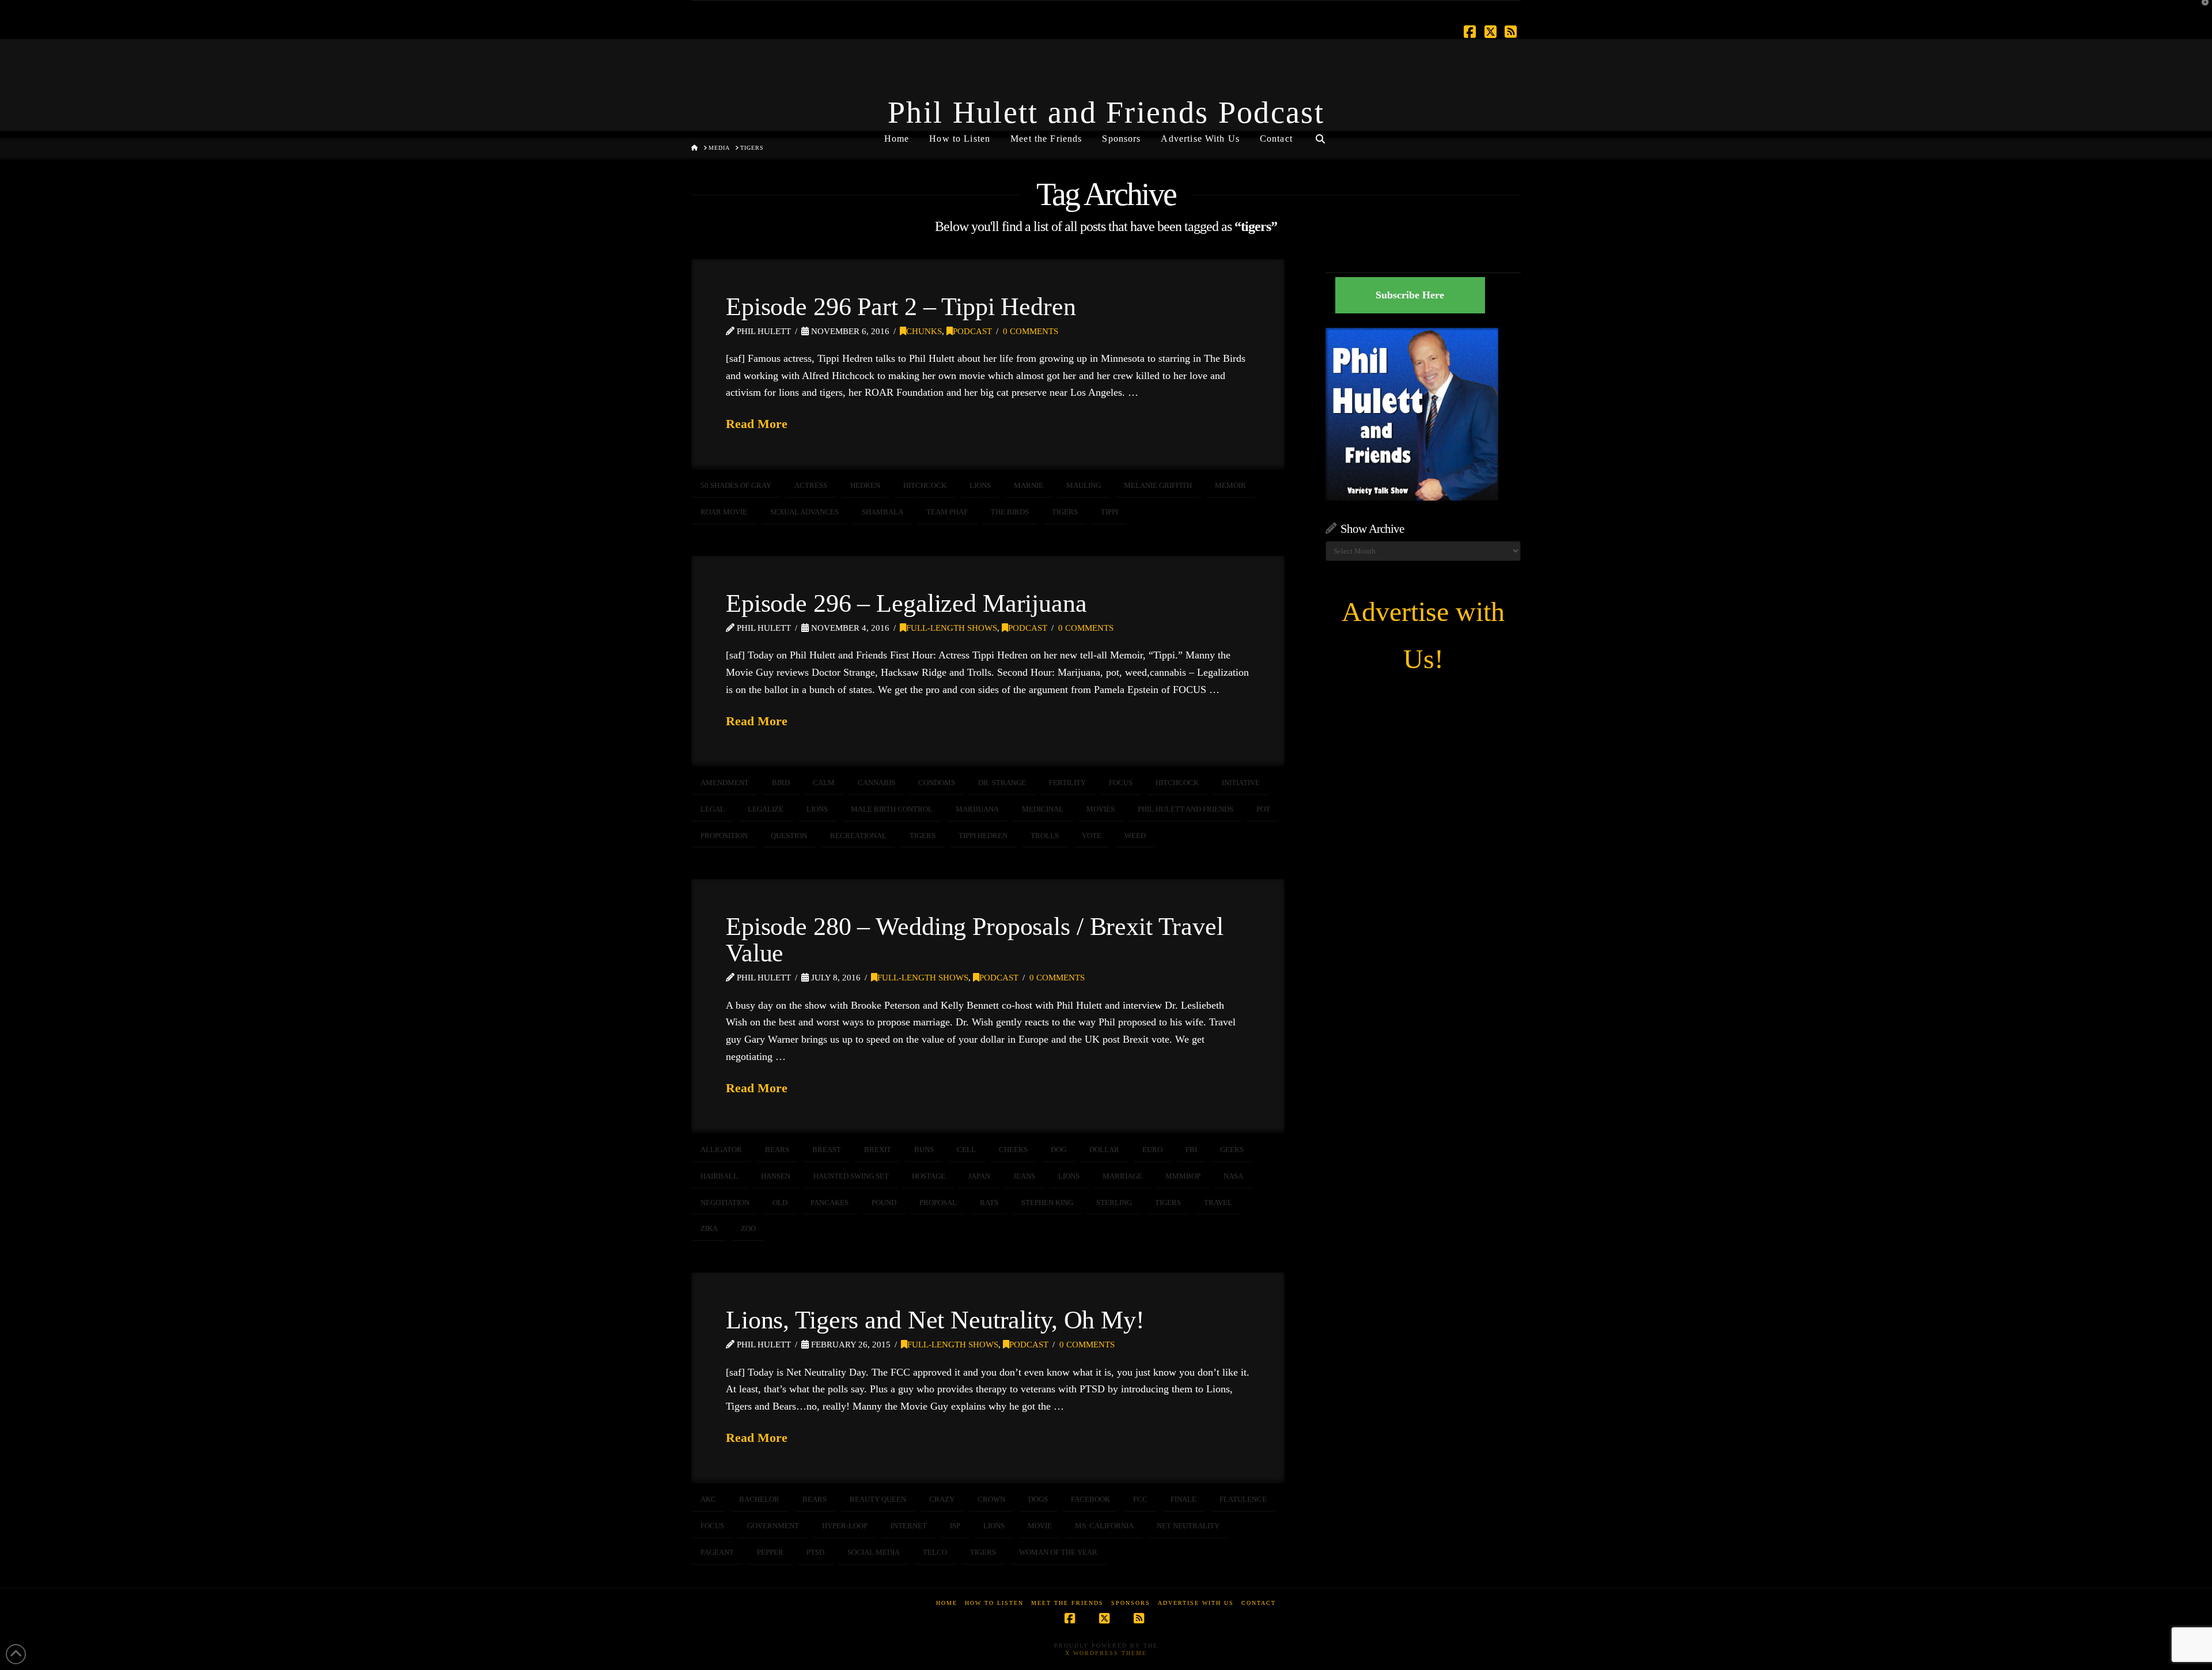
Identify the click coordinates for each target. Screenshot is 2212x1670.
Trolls (1045, 836)
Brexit (878, 1150)
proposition (724, 836)
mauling (1084, 485)
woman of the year (1058, 1552)
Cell (966, 1150)
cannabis (876, 783)
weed (1135, 836)
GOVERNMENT (773, 1526)
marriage (1122, 1176)
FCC (1140, 1499)
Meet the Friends (1067, 1603)
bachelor (759, 1499)
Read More (757, 424)
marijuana (977, 809)
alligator (721, 1150)
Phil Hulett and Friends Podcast (1106, 112)
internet (909, 1526)
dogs (1038, 1499)
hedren (865, 485)
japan (979, 1176)
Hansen (776, 1176)
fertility (1067, 783)
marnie (1029, 485)
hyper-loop (845, 1526)
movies (1101, 809)
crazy (942, 1499)
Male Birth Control (892, 809)
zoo (748, 1228)
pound (884, 1203)
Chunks (924, 331)
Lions (980, 485)
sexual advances (804, 512)
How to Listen (994, 1603)
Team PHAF (947, 512)
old (780, 1203)
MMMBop (1183, 1176)
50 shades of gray (736, 485)
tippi (1109, 512)
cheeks (1013, 1150)
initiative (1241, 783)
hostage (929, 1176)
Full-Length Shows (952, 628)
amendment (725, 783)
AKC (708, 1499)
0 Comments (1031, 331)
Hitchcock (925, 485)
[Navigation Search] (1320, 134)
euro (1152, 1150)
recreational (858, 836)
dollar (1104, 1150)
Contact (1259, 1603)
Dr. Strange (1002, 783)
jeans (1024, 1176)
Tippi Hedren (983, 836)
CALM (824, 783)
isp (955, 1526)
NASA (1233, 1176)
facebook (1090, 1499)
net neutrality (1188, 1526)
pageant (717, 1552)
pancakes (829, 1203)
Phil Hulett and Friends (1185, 809)
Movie (1040, 1526)
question (789, 836)
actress (811, 485)
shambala (882, 512)
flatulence (1243, 1499)
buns (924, 1150)
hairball (719, 1176)
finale (1183, 1499)
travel (1218, 1203)
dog (1058, 1150)
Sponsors (1131, 1603)
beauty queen (878, 1499)
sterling (1114, 1203)
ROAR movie (724, 512)
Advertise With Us (1196, 1603)
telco (935, 1552)
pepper (770, 1552)
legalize (766, 809)
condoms (937, 783)
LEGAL (713, 809)
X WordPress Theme (1106, 1653)
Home (947, 1603)
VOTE (1092, 836)
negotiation (725, 1203)
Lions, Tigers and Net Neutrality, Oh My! (935, 1320)
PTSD (815, 1552)
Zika (709, 1228)
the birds (1010, 512)
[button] (2201, 11)
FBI (1191, 1150)
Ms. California (1104, 1526)
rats (989, 1203)
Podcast (972, 331)
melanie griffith (1158, 485)
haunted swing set (851, 1176)
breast (827, 1150)
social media (874, 1552)
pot (1263, 809)
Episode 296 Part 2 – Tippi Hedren (901, 306)
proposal (938, 1203)
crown (991, 1499)
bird (781, 783)
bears (777, 1150)
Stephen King (1047, 1203)
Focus (1121, 783)
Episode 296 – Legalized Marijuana (906, 603)
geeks (1232, 1150)
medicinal (1043, 809)
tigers (1065, 512)
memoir (1230, 485)
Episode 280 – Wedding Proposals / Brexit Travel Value (975, 940)
